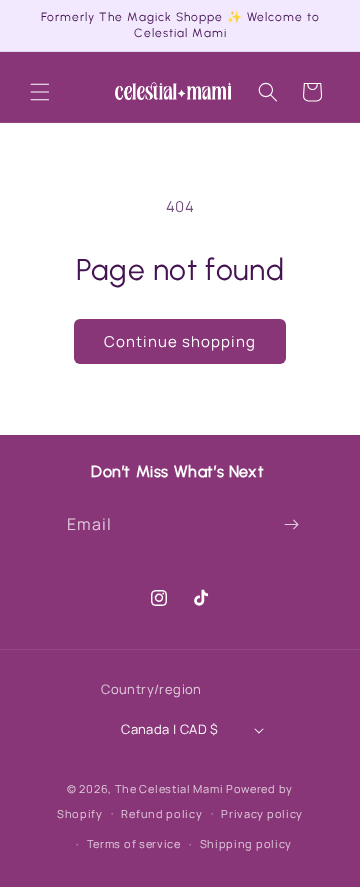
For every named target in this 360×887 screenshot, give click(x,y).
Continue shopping (180, 341)
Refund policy (161, 813)
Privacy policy (262, 813)
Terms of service (134, 843)
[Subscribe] (291, 524)
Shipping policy (246, 843)
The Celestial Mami (169, 788)
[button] (40, 92)
